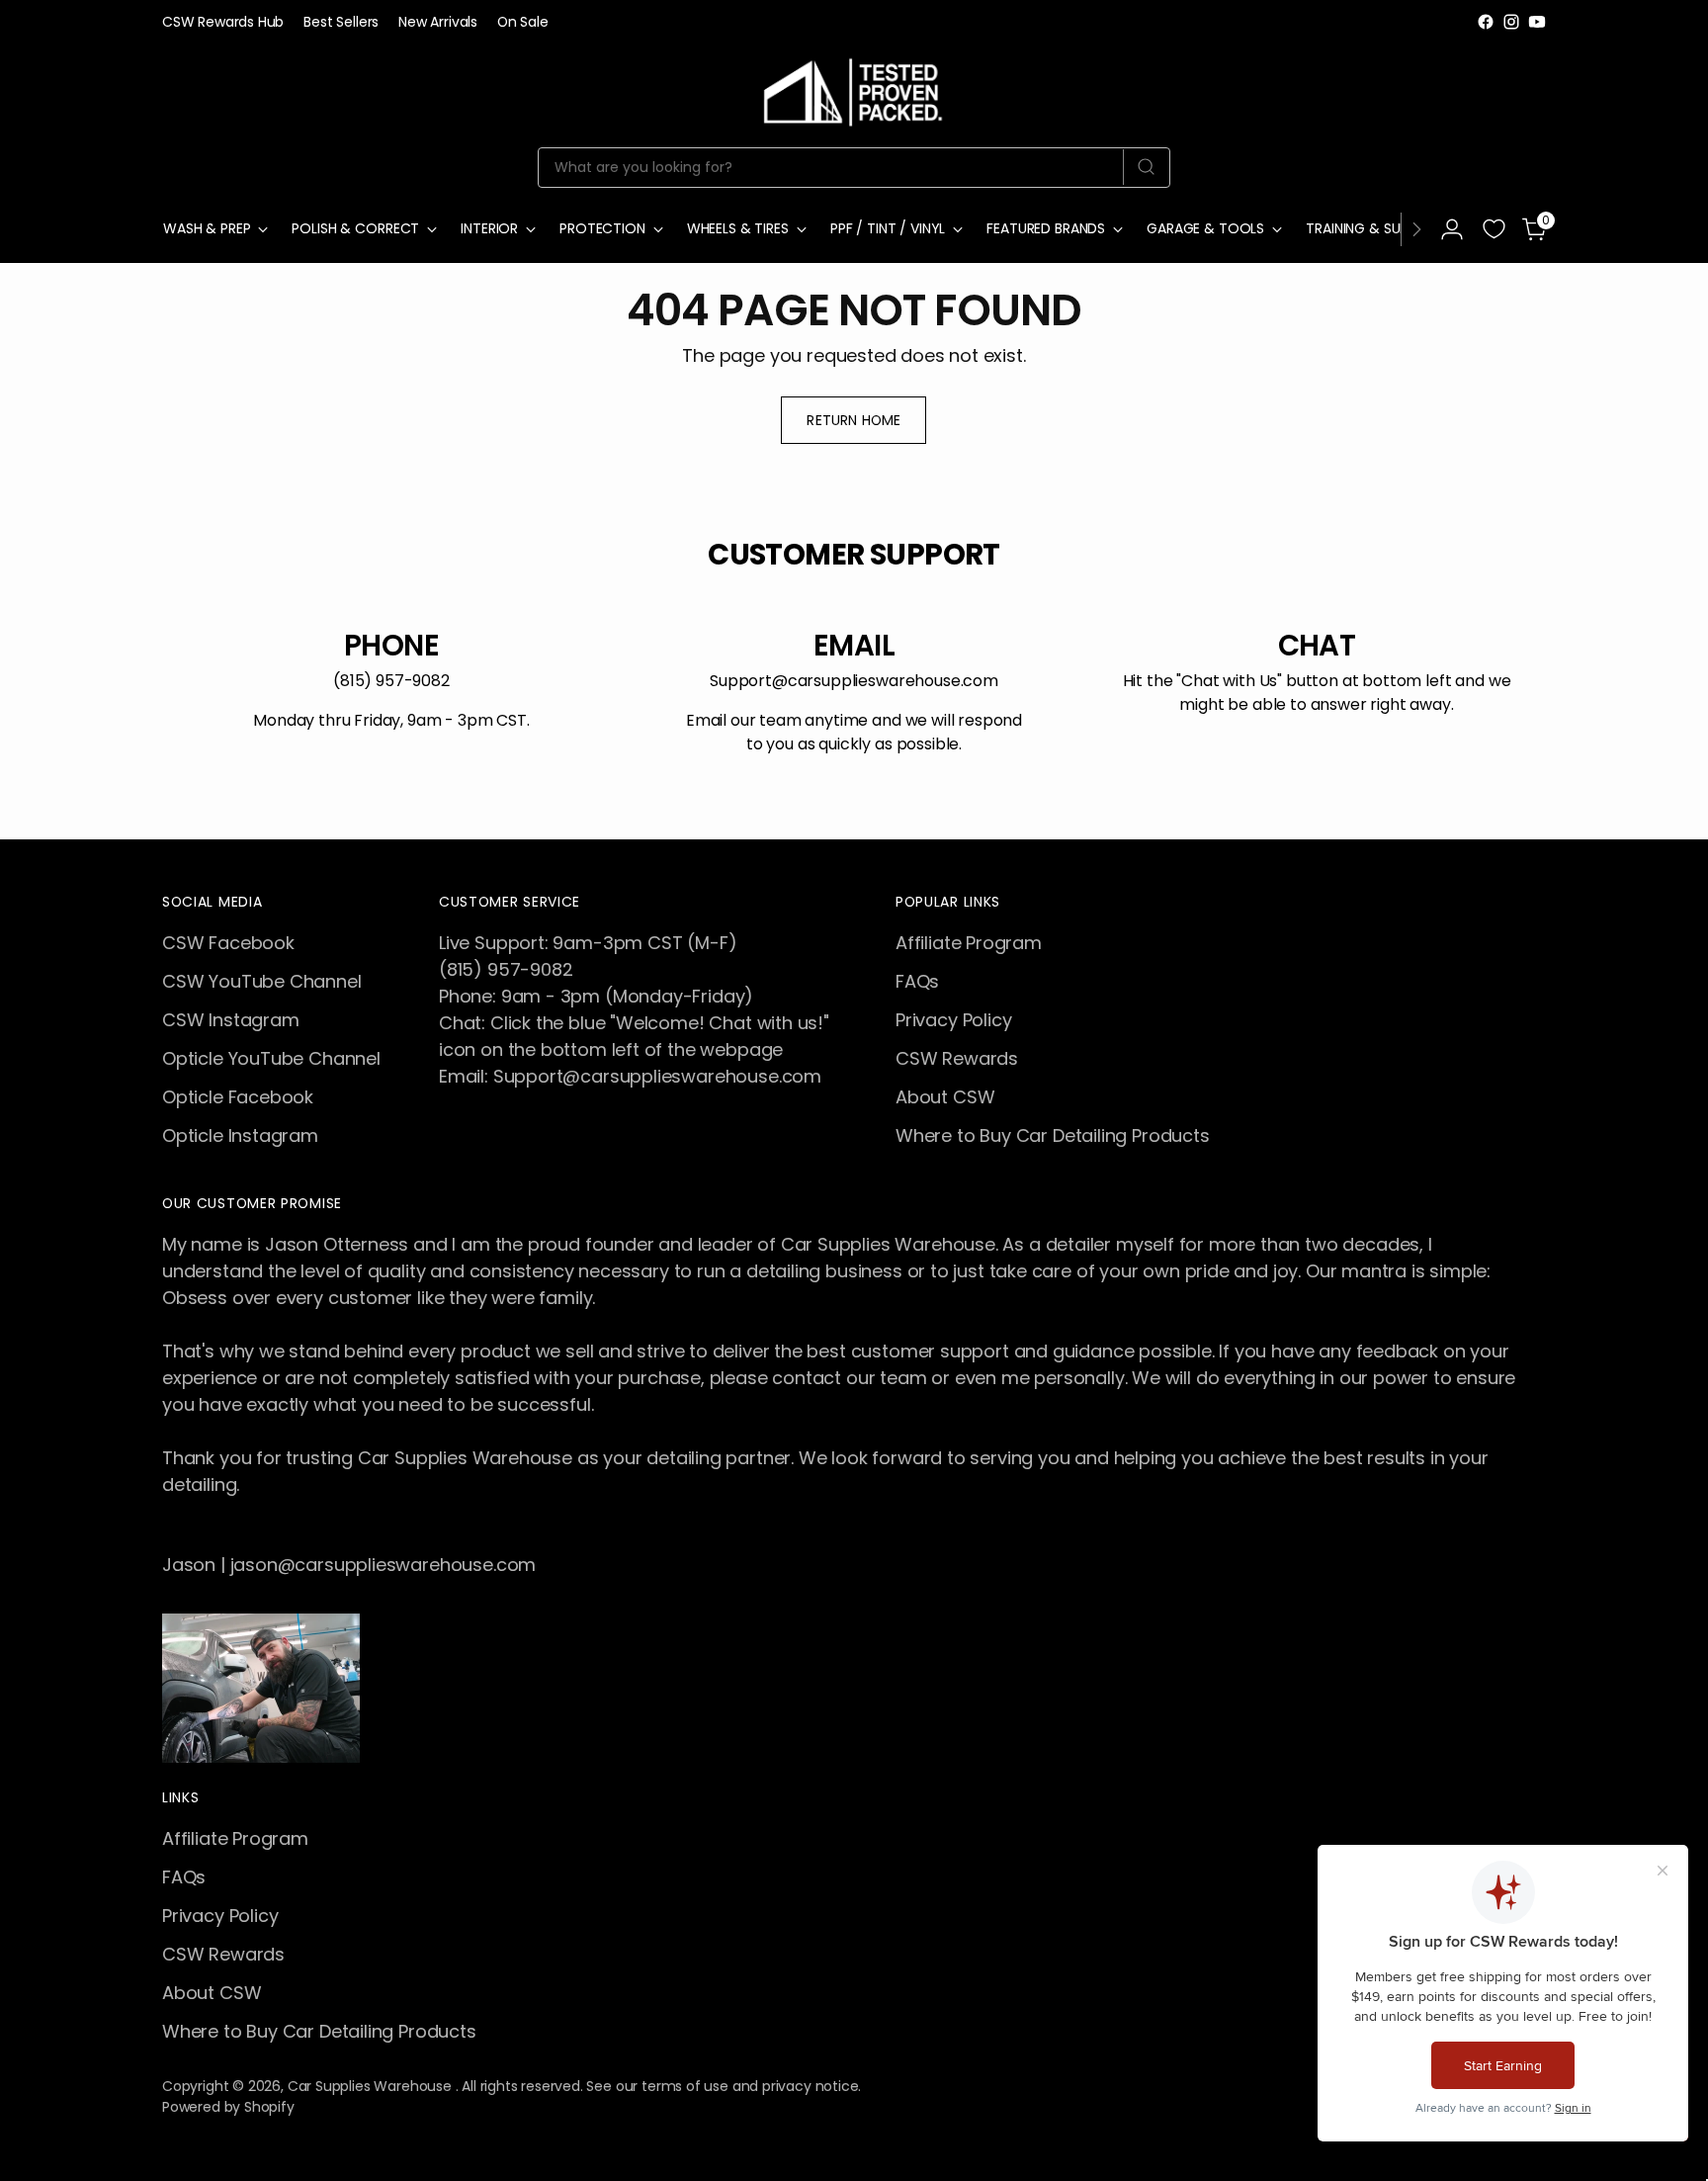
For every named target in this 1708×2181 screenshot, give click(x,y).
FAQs (917, 981)
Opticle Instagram (240, 1135)
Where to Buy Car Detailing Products (1053, 1135)
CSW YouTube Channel (262, 981)
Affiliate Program (969, 943)
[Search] (1146, 167)
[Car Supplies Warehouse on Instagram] (1511, 22)
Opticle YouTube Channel (271, 1058)
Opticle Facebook (238, 1097)
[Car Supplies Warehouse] (854, 88)
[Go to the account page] (1452, 229)
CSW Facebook (228, 943)
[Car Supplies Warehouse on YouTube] (1537, 22)
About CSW (945, 1097)
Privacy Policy (953, 1020)
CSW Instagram (231, 1020)
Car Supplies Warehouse (372, 2086)
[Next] (1416, 229)
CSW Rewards (957, 1058)
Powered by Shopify (228, 2107)
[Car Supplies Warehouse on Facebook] (1486, 22)
